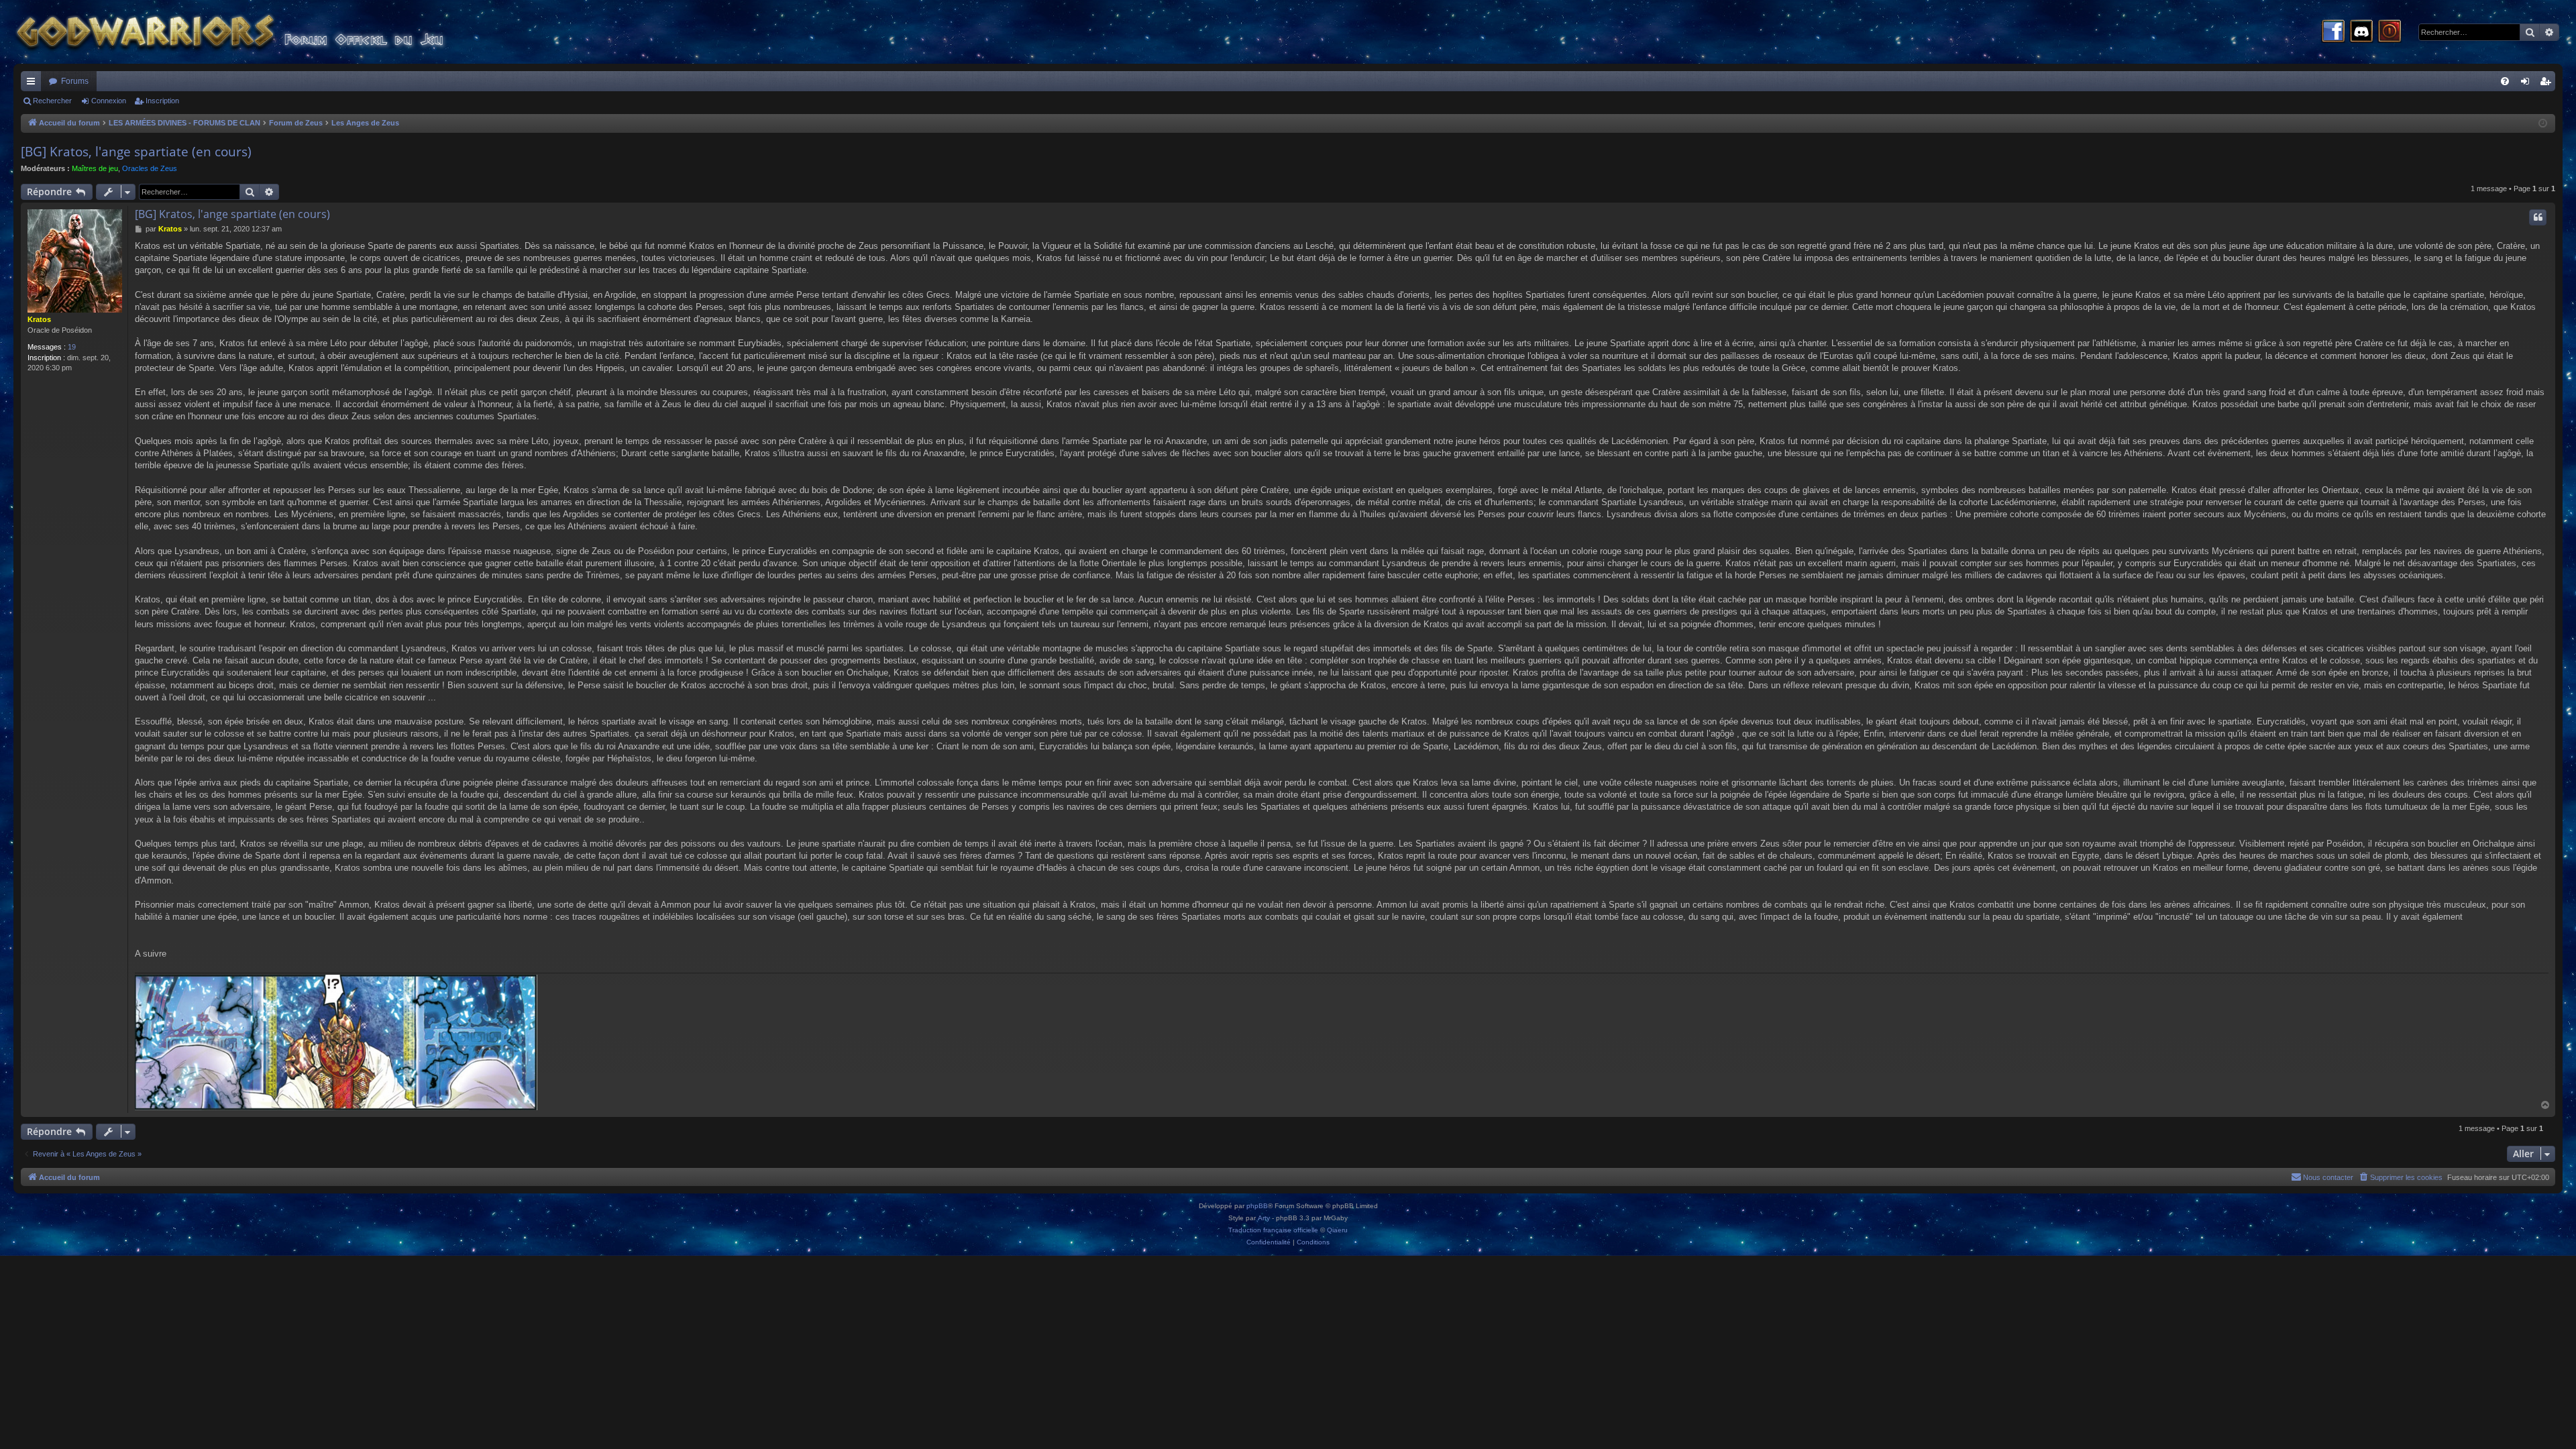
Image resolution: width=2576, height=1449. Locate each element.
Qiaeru (1337, 1230)
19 (72, 347)
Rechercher (52, 101)
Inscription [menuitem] (2548, 84)
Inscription (162, 101)
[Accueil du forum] (255, 32)
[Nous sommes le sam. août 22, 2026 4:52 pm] (2543, 124)
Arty (1264, 1218)
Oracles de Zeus (150, 168)
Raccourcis (34, 84)
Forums (75, 81)
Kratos (39, 319)
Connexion (109, 101)
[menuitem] (2505, 81)
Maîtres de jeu (95, 168)
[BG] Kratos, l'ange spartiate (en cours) (136, 152)
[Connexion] (2390, 32)
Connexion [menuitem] (2528, 84)
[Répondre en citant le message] (2538, 217)
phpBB (1257, 1206)
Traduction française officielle (1273, 1230)
